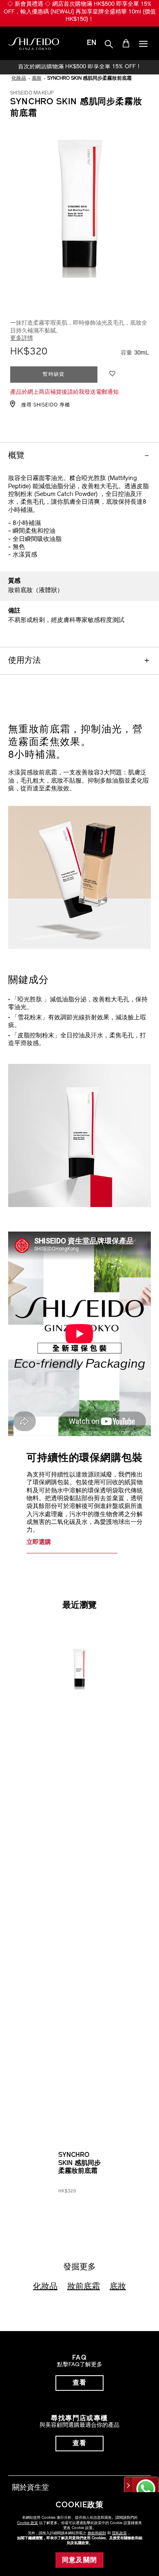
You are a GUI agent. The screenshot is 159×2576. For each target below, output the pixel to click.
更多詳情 (22, 338)
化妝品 (45, 2287)
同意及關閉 (80, 2560)
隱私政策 (119, 2533)
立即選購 (39, 1543)
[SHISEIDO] (34, 44)
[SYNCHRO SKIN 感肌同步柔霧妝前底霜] (79, 1662)
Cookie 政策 (28, 2523)
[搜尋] (109, 45)
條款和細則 (97, 2533)
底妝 (118, 2287)
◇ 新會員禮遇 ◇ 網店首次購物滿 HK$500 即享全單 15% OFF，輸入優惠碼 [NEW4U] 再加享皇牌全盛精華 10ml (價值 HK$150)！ (80, 12)
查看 (80, 2383)
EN (92, 43)
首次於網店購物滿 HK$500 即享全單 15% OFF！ (80, 67)
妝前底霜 (84, 2287)
